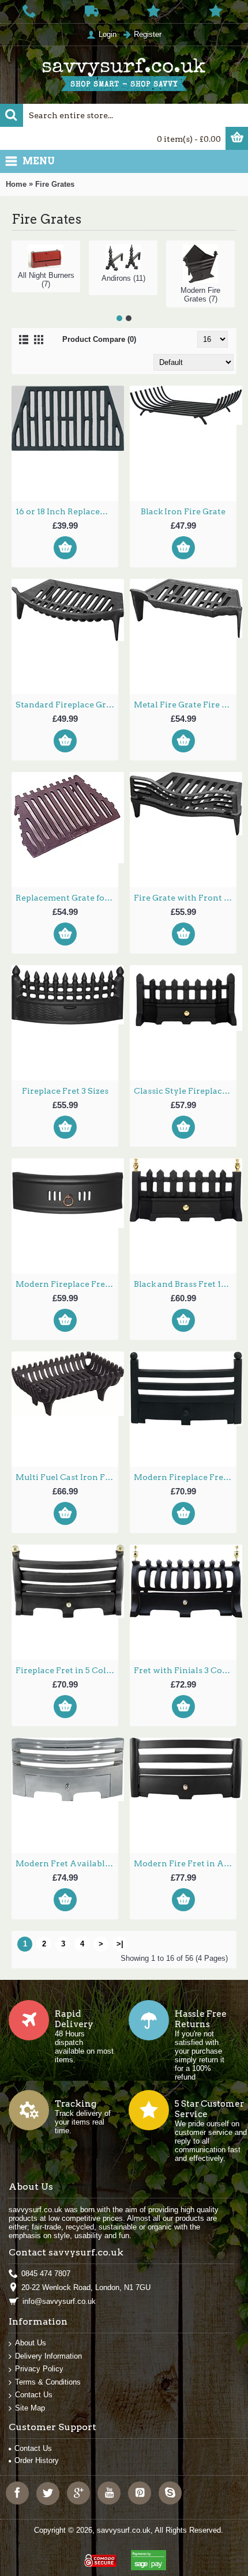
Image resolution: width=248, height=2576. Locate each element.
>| (120, 1944)
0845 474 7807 (46, 2274)
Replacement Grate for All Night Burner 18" (67, 898)
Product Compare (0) (99, 339)
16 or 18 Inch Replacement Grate (67, 511)
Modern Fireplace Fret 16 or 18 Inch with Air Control (67, 1284)
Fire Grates (55, 184)
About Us (31, 2343)
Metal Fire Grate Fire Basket (185, 705)
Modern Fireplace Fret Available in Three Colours (185, 1477)
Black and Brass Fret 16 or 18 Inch (185, 1284)
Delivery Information (48, 2356)
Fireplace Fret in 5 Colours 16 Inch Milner (67, 1670)
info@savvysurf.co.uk (59, 2301)
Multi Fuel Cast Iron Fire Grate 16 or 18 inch (67, 1477)
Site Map (30, 2408)
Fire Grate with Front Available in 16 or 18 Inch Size (185, 898)
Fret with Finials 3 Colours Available (185, 1670)
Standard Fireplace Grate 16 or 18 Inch (67, 705)
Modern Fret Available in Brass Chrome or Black (67, 1863)
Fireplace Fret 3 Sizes (65, 1091)
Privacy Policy (39, 2369)
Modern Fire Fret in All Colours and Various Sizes (185, 1863)
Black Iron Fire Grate (183, 511)
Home (16, 184)
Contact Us (34, 2395)
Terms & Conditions (48, 2382)
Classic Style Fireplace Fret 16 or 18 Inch (185, 1091)
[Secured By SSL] (99, 2556)
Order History (37, 2460)
